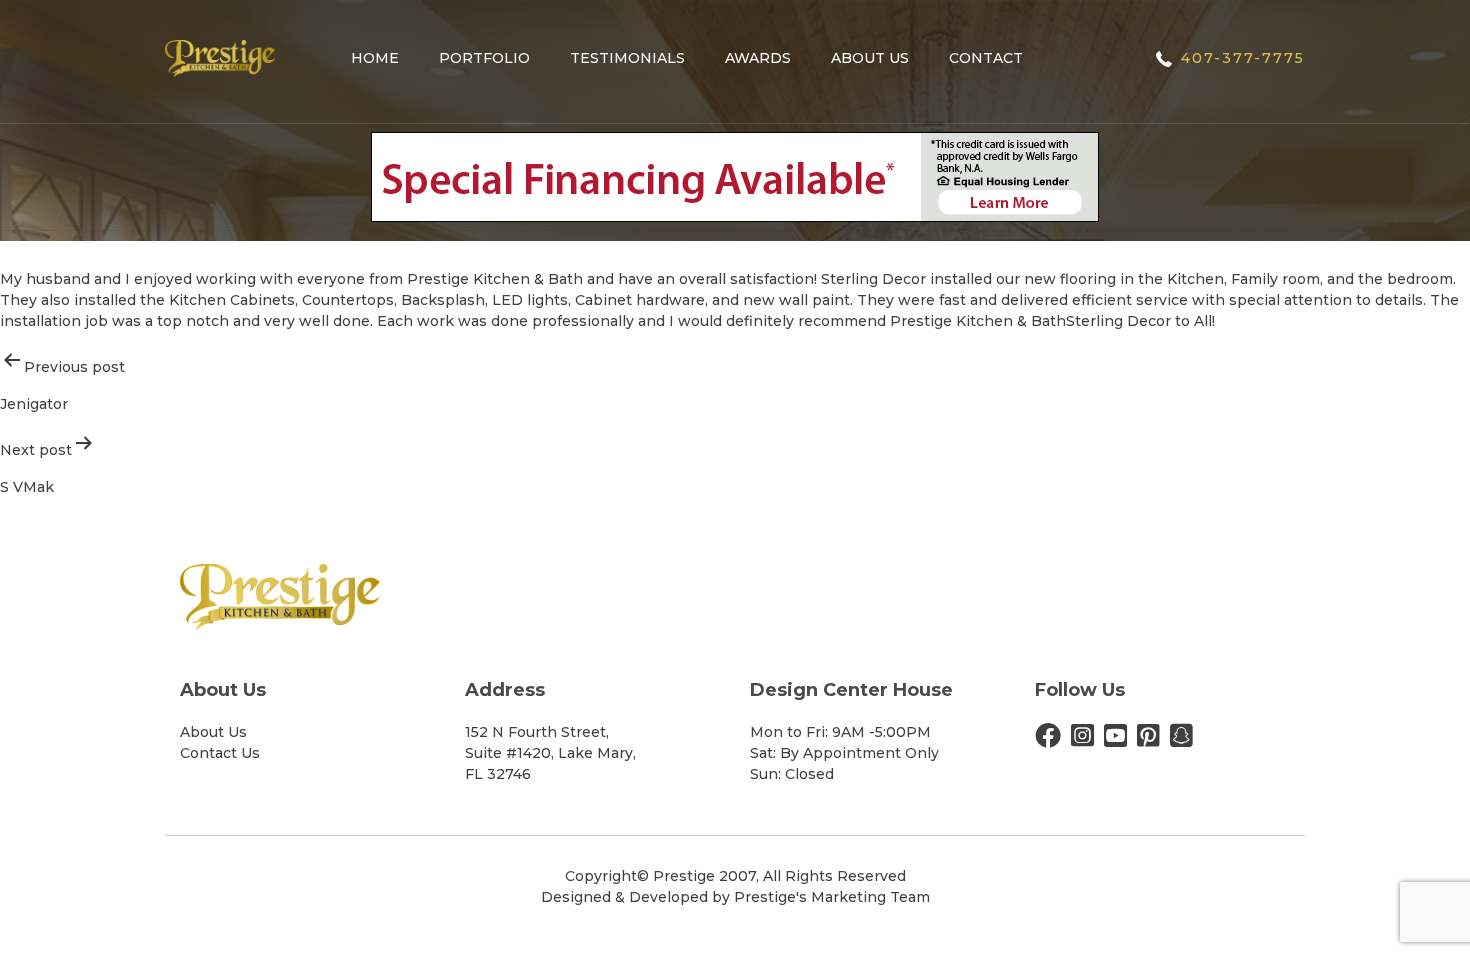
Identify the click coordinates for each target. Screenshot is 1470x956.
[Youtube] (1115, 740)
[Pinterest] (1148, 740)
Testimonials (627, 58)
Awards (758, 58)
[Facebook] (1048, 740)
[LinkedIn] (1181, 740)
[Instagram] (1082, 740)
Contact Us (220, 753)
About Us (870, 58)
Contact (986, 58)
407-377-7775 (1243, 58)
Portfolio (484, 58)
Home (375, 58)
